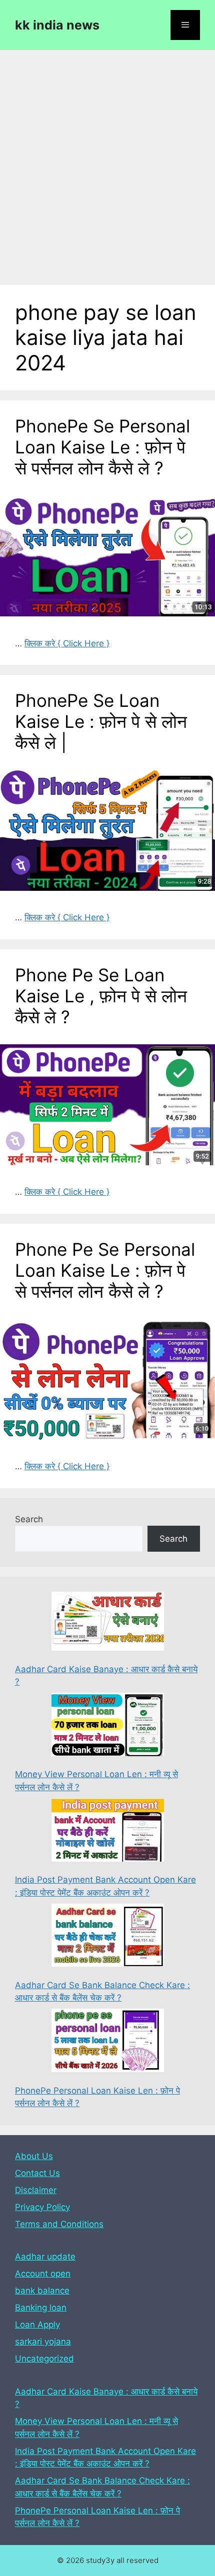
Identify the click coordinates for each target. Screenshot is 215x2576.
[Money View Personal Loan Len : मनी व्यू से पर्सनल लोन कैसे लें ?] (108, 1726)
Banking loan (41, 2308)
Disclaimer (36, 2190)
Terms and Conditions (59, 2224)
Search (29, 1519)
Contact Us (37, 2173)
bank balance (42, 2291)
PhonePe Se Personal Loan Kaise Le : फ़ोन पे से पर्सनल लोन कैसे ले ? (102, 447)
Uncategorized (44, 2359)
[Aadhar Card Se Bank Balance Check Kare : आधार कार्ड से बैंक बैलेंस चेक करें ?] (108, 1937)
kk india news (57, 25)
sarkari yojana (43, 2342)
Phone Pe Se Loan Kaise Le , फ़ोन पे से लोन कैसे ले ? (101, 996)
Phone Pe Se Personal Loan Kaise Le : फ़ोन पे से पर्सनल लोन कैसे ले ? (105, 1270)
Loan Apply (37, 2325)
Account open (43, 2274)
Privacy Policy (42, 2207)
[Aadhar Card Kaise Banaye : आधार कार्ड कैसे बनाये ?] (108, 1623)
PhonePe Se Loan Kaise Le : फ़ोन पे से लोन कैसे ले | (101, 721)
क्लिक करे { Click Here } (67, 643)
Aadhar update (45, 2257)
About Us (34, 2156)
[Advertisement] (107, 162)
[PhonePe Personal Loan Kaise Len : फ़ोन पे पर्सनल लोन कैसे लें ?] (108, 2042)
